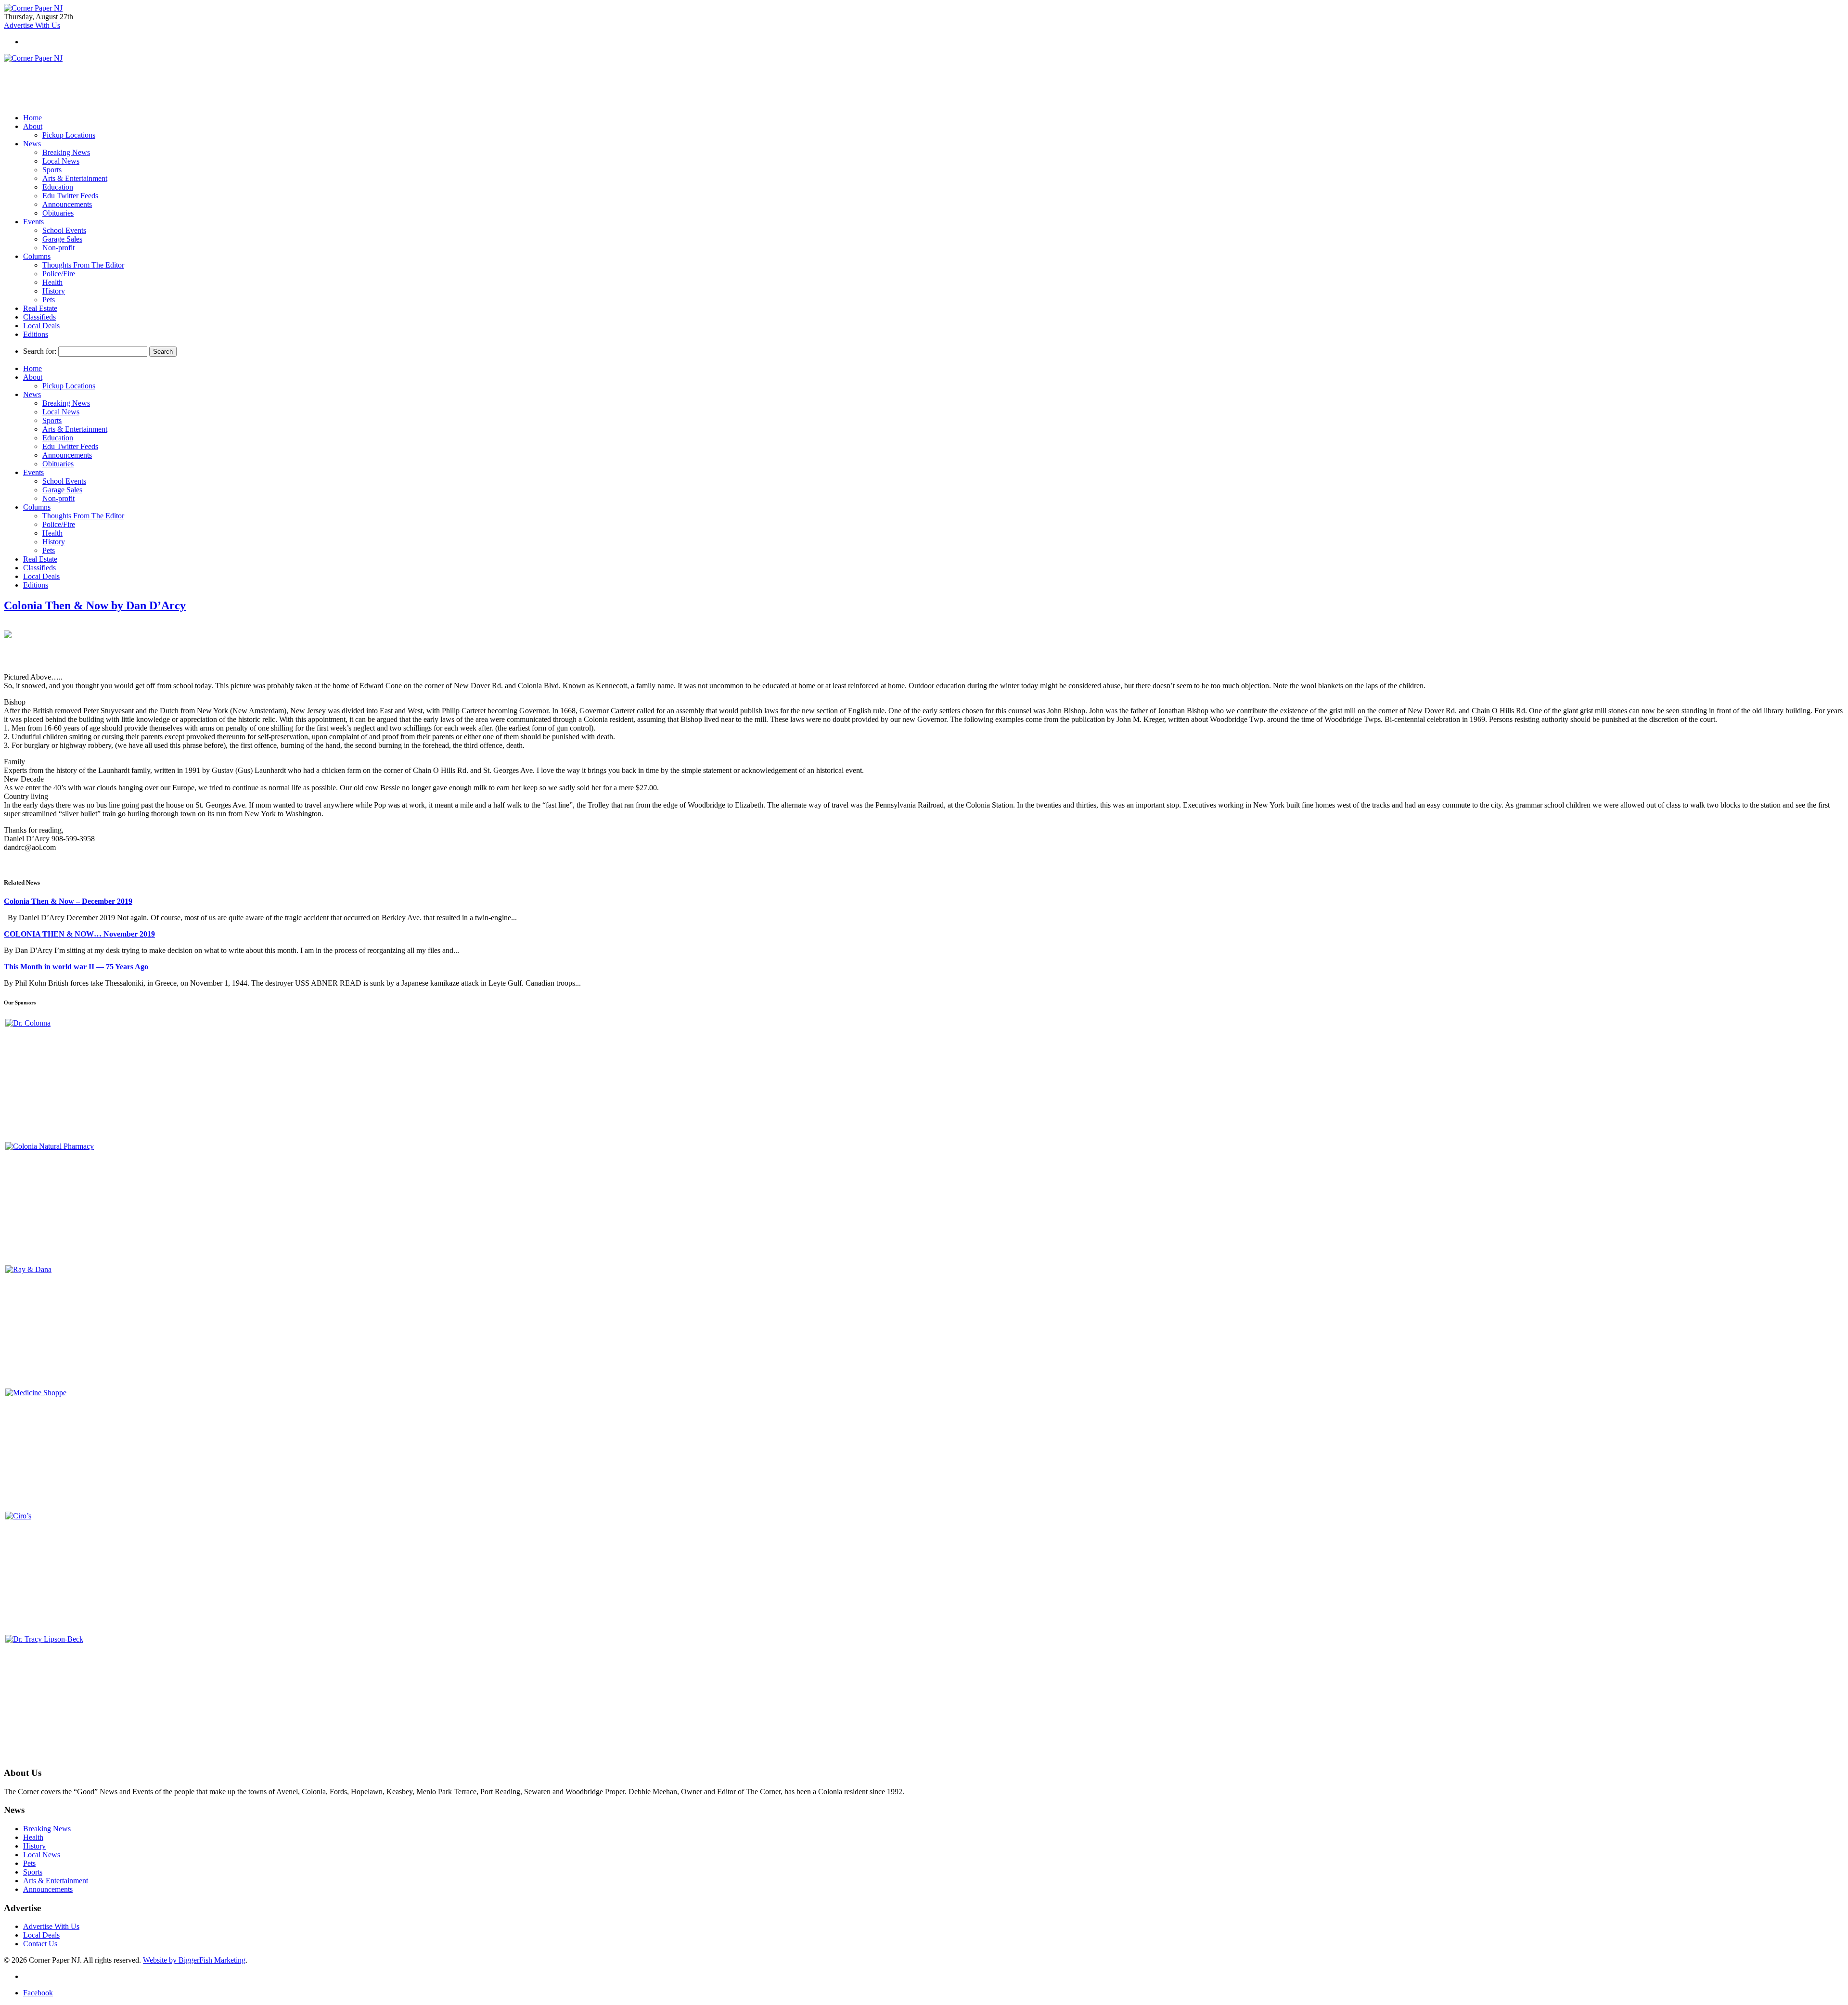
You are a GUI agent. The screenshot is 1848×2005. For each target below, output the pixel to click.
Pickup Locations (69, 135)
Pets (49, 300)
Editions (36, 334)
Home (32, 118)
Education (58, 187)
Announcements (67, 204)
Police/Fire (59, 274)
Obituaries (58, 213)
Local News (61, 161)
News (32, 144)
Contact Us (40, 1944)
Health (52, 282)
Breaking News (66, 152)
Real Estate (40, 308)
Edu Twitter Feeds (70, 196)
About (33, 126)
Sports (52, 170)
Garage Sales (62, 239)
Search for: (40, 351)
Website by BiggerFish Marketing (194, 1960)
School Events (64, 230)
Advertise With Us (51, 1926)
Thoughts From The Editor (83, 265)
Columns (37, 256)
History (54, 291)
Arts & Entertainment (75, 178)
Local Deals (41, 326)
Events (33, 222)
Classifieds (39, 317)
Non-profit (58, 248)
